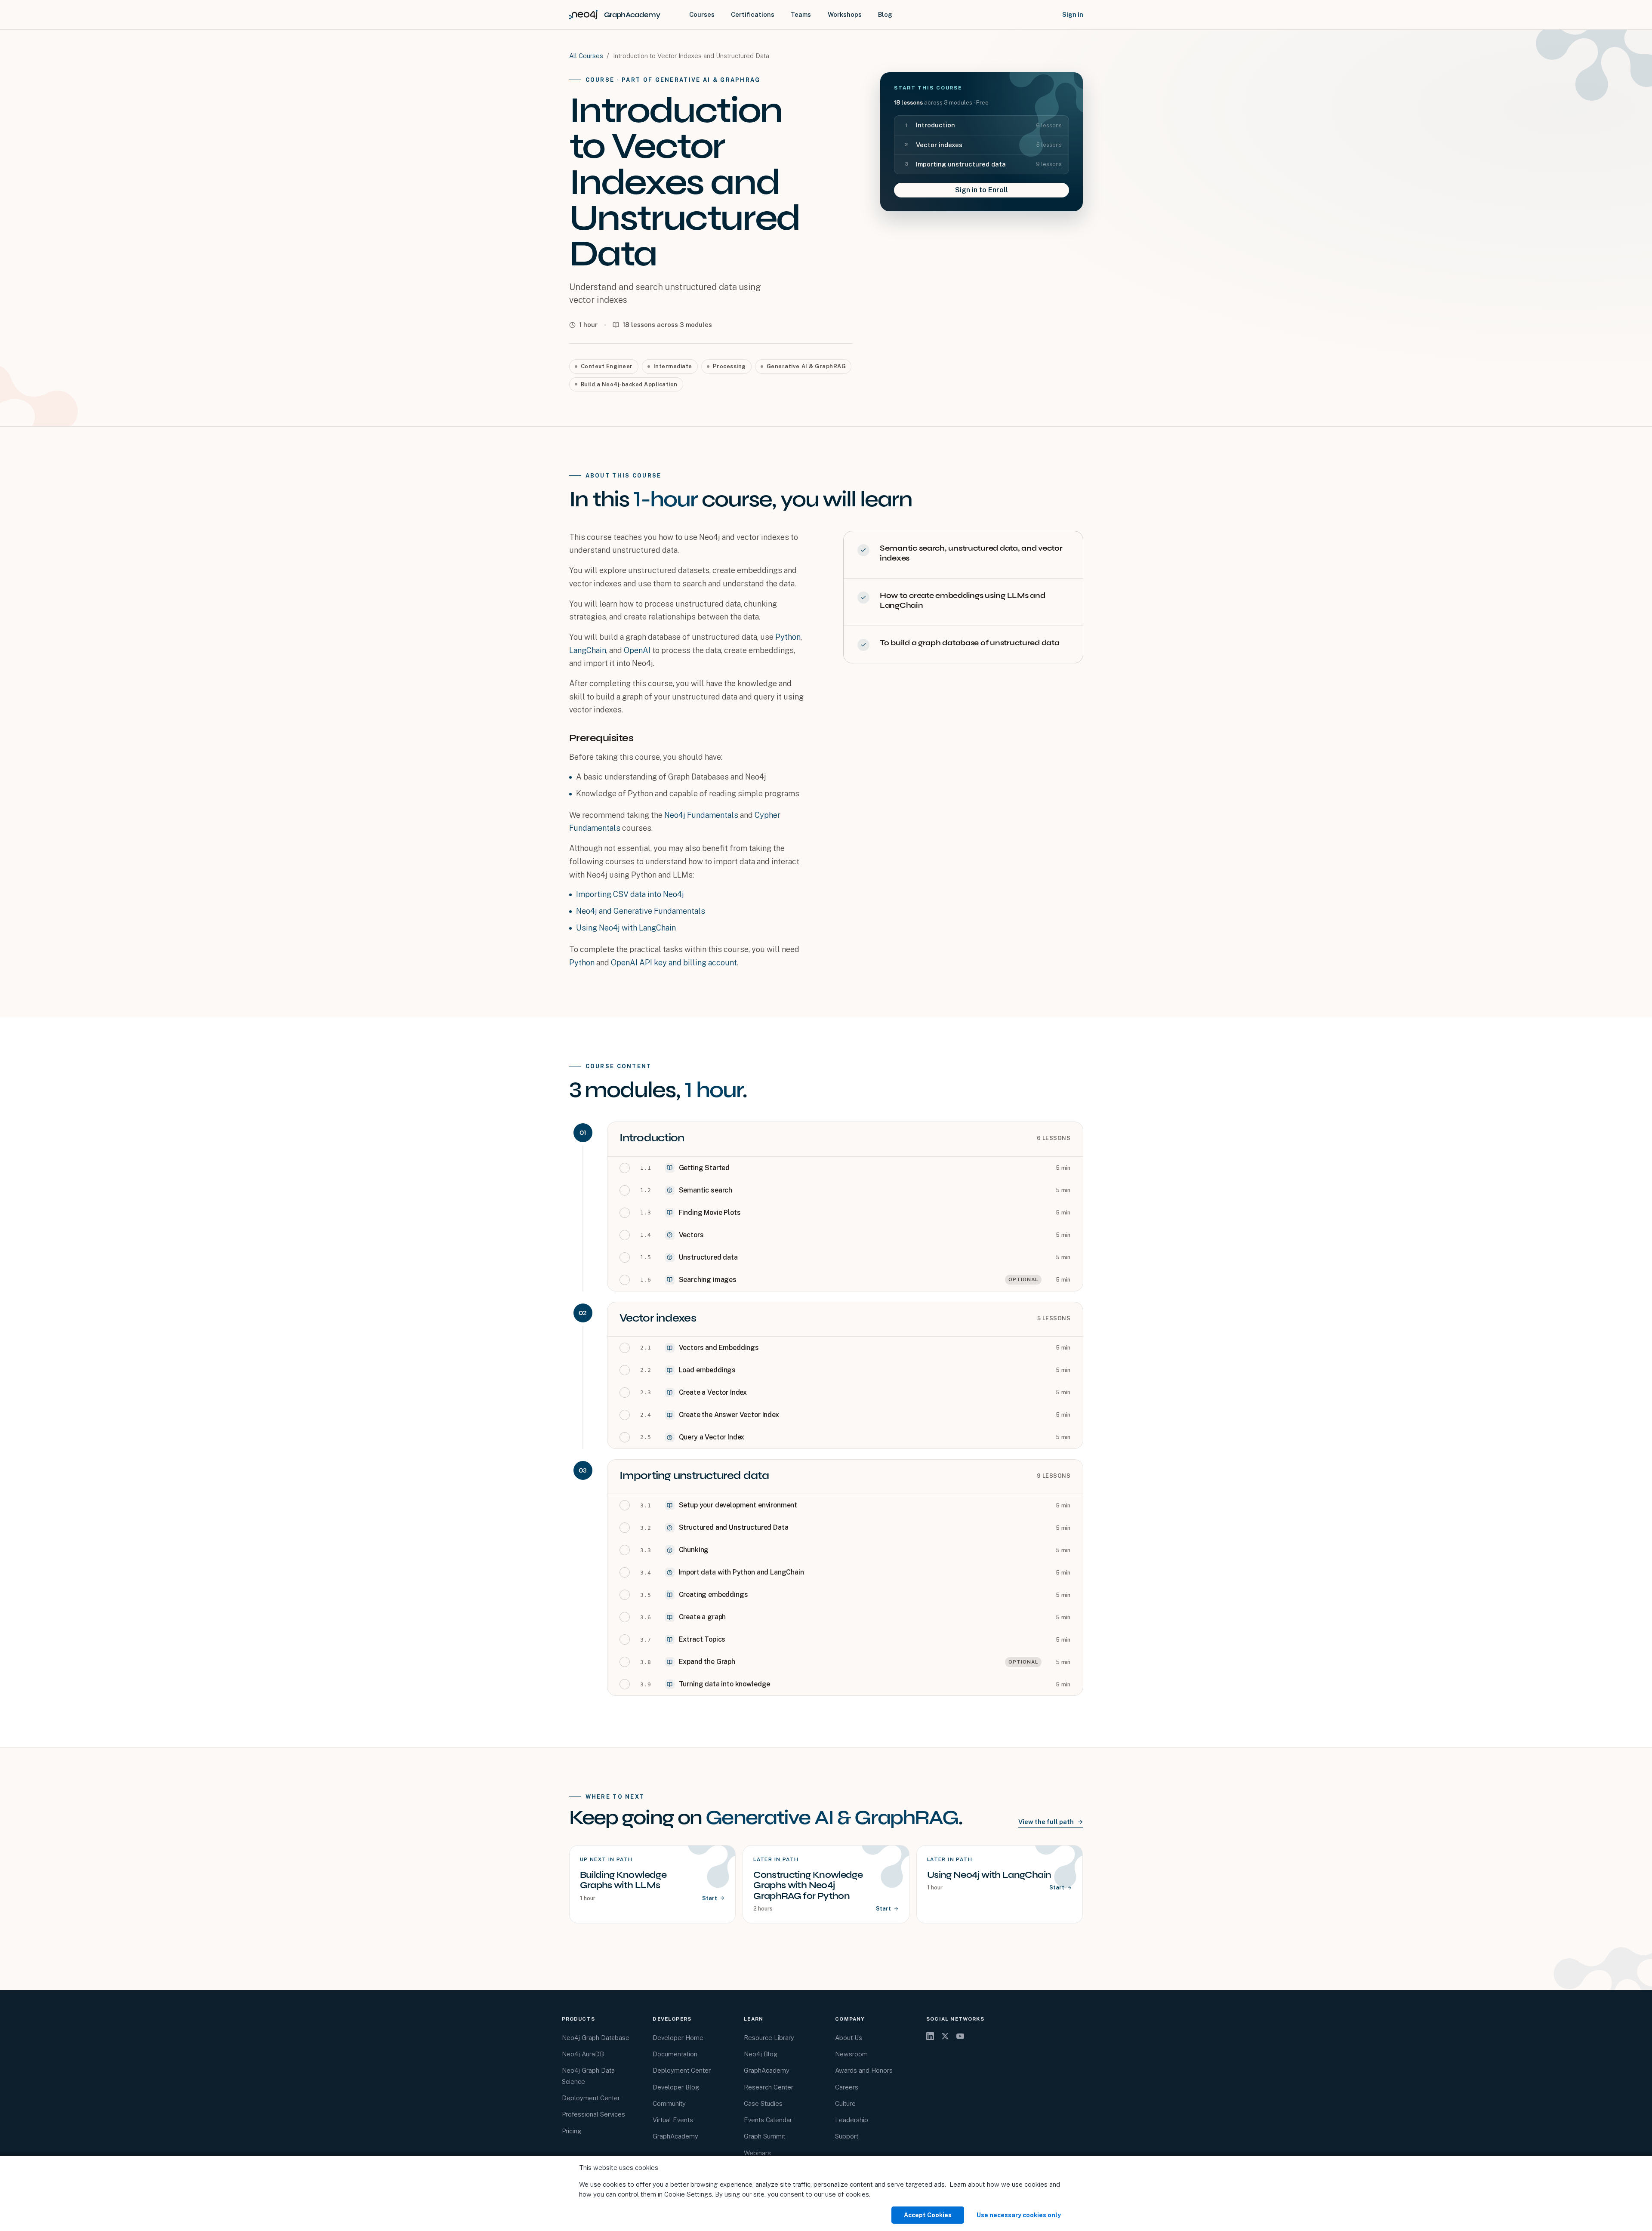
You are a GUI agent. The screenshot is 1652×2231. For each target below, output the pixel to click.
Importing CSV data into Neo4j (630, 894)
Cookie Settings (688, 2194)
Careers (847, 2087)
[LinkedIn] (930, 2036)
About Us (849, 2038)
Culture (845, 2103)
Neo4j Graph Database (596, 2038)
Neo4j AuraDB (583, 2054)
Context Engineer (607, 366)
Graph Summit (764, 2136)
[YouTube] (960, 2036)
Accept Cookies (928, 2215)
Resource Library (769, 2038)
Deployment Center (591, 2098)
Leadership (852, 2120)
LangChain (588, 650)
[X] (945, 2036)
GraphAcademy (675, 2136)
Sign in (1073, 14)
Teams (801, 14)
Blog (885, 14)
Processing (729, 366)
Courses (702, 14)
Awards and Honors (864, 2070)
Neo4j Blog (761, 2054)
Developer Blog (676, 2087)
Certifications (753, 14)
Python (788, 637)
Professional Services (593, 2114)
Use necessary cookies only (1019, 2215)
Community (669, 2103)
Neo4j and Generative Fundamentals (641, 911)
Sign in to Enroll (982, 190)
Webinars (757, 2153)
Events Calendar (768, 2120)
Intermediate (673, 366)
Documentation (675, 2054)
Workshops (845, 14)
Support (847, 2136)
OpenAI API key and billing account (674, 963)
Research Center (769, 2087)
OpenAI (637, 650)
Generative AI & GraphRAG (806, 366)
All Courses (586, 56)
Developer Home (678, 2038)
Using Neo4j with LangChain (626, 928)
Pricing (572, 2131)
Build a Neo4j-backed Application (629, 384)
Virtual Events (673, 2120)
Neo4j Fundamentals (701, 815)
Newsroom (851, 2054)
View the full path (1046, 1822)
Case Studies (763, 2103)
